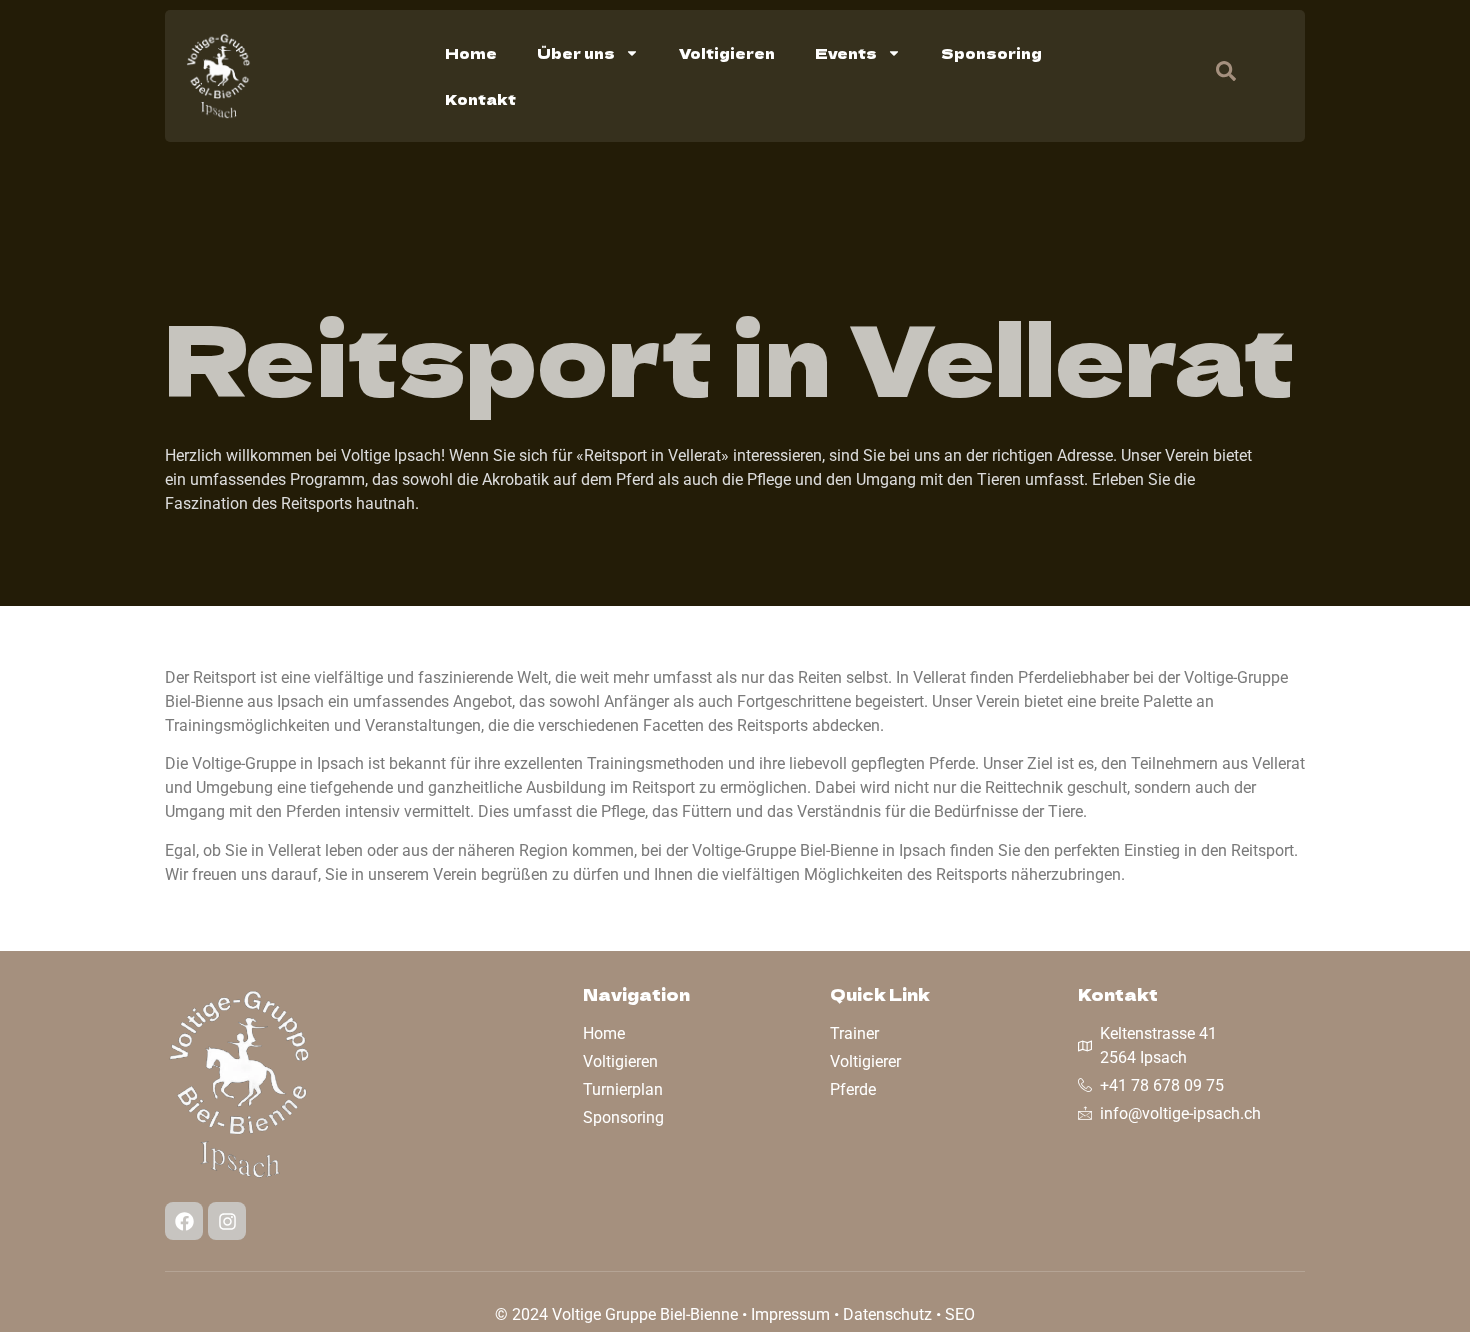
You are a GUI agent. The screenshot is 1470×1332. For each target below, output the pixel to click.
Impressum (790, 1314)
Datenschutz (887, 1314)
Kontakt (480, 99)
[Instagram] (227, 1221)
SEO (960, 1314)
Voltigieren (727, 53)
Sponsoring (991, 53)
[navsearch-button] (1216, 76)
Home (471, 53)
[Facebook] (184, 1221)
